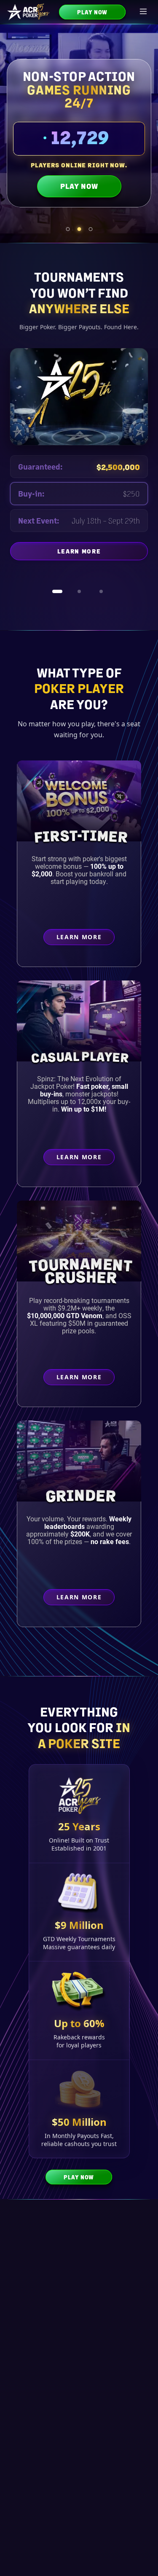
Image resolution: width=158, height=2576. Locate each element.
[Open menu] (144, 12)
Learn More (103, 561)
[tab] (68, 229)
